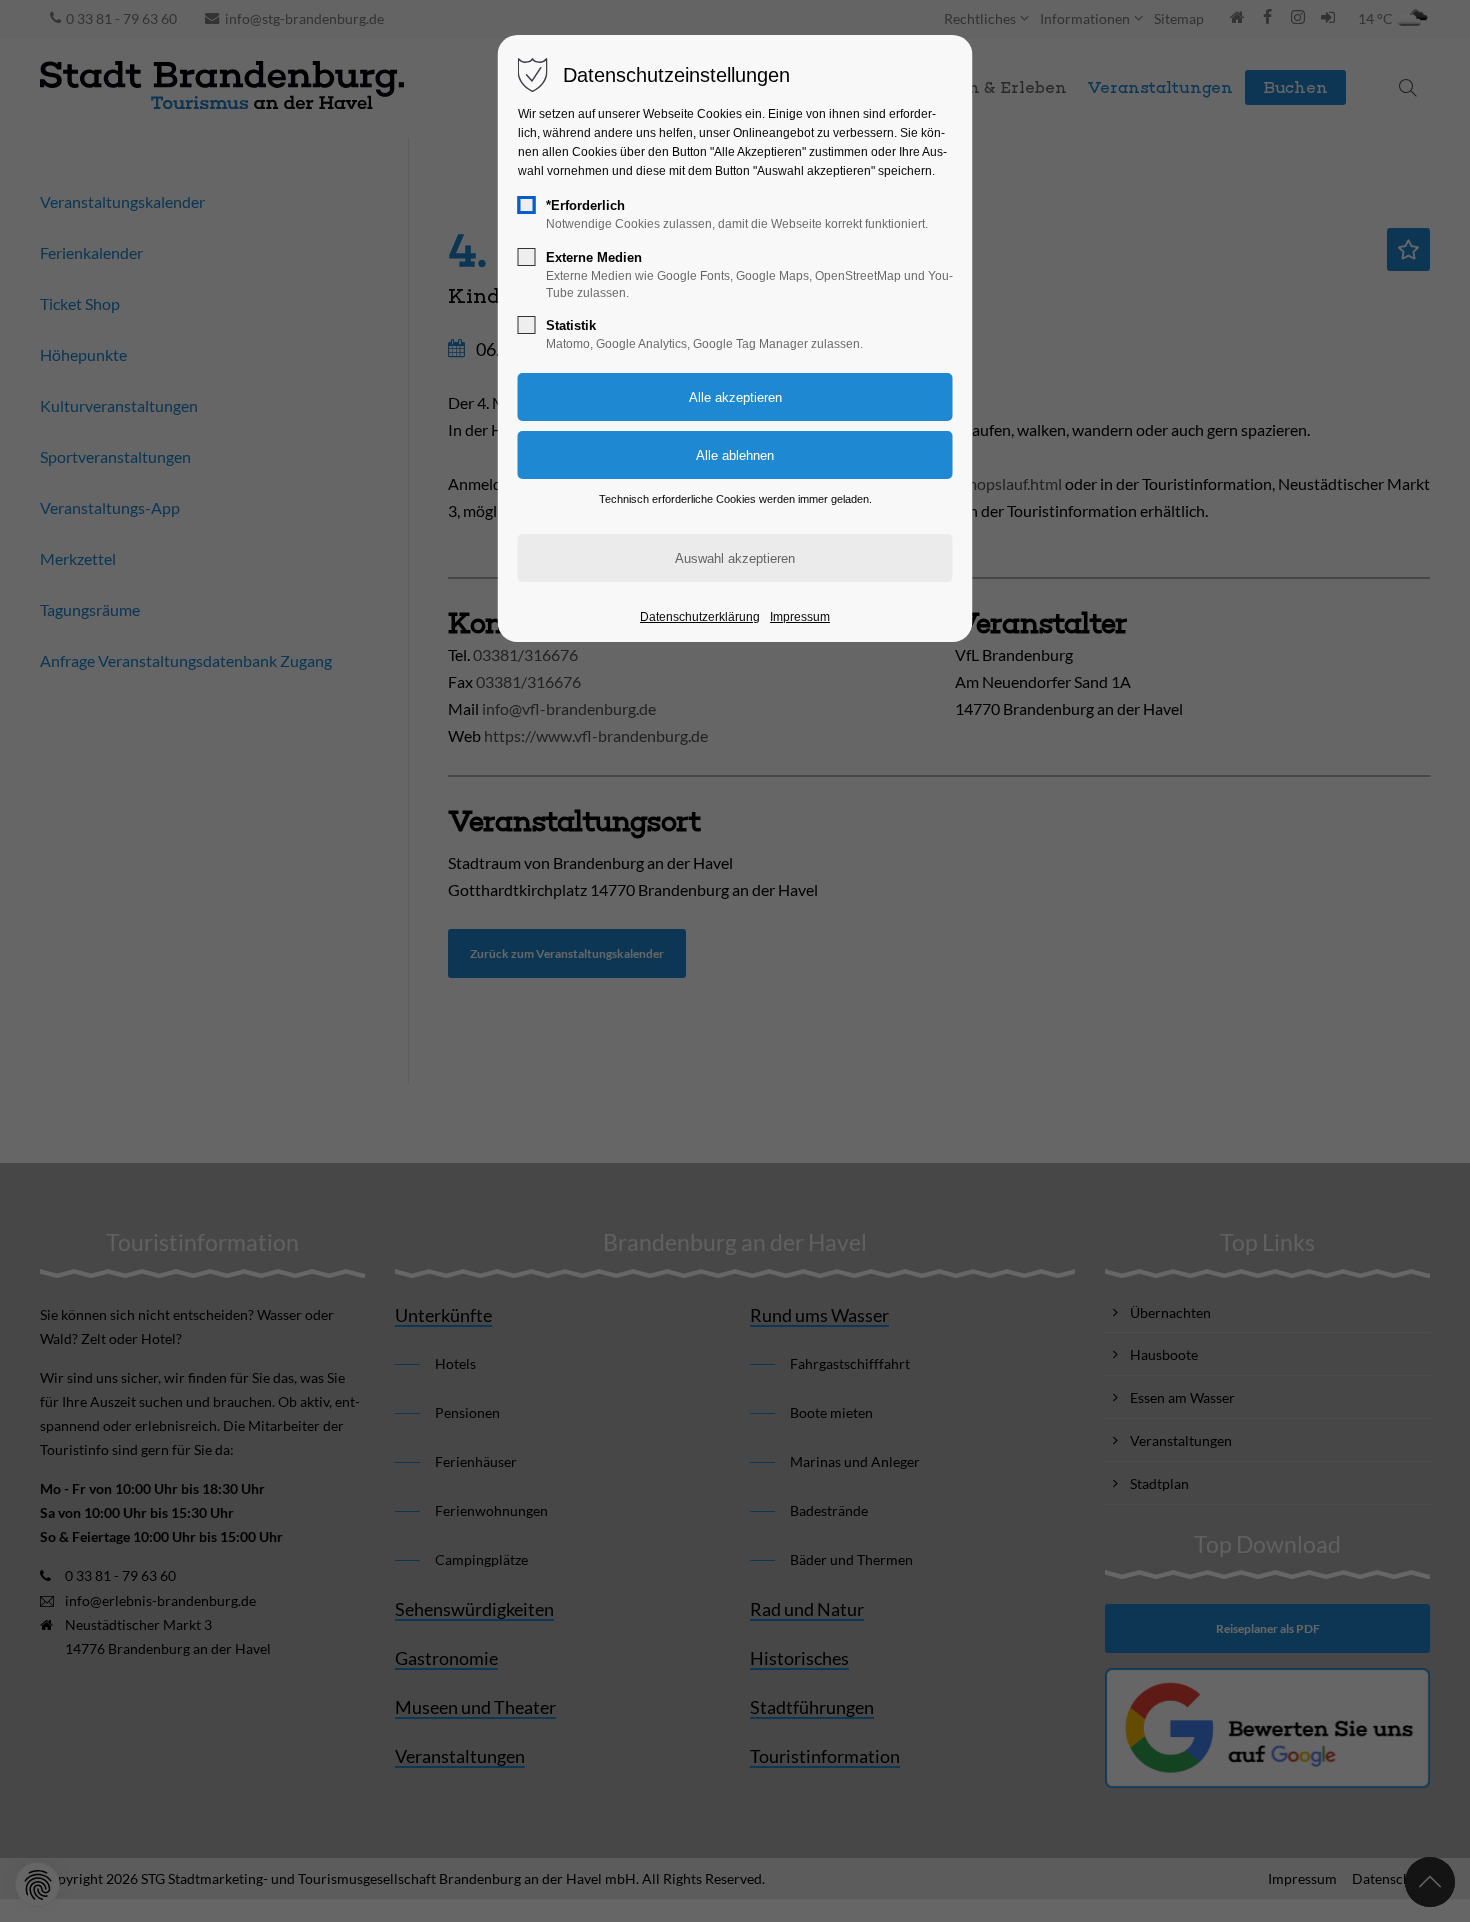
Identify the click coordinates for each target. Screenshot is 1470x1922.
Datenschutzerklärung (700, 617)
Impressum (800, 617)
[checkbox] (527, 205)
